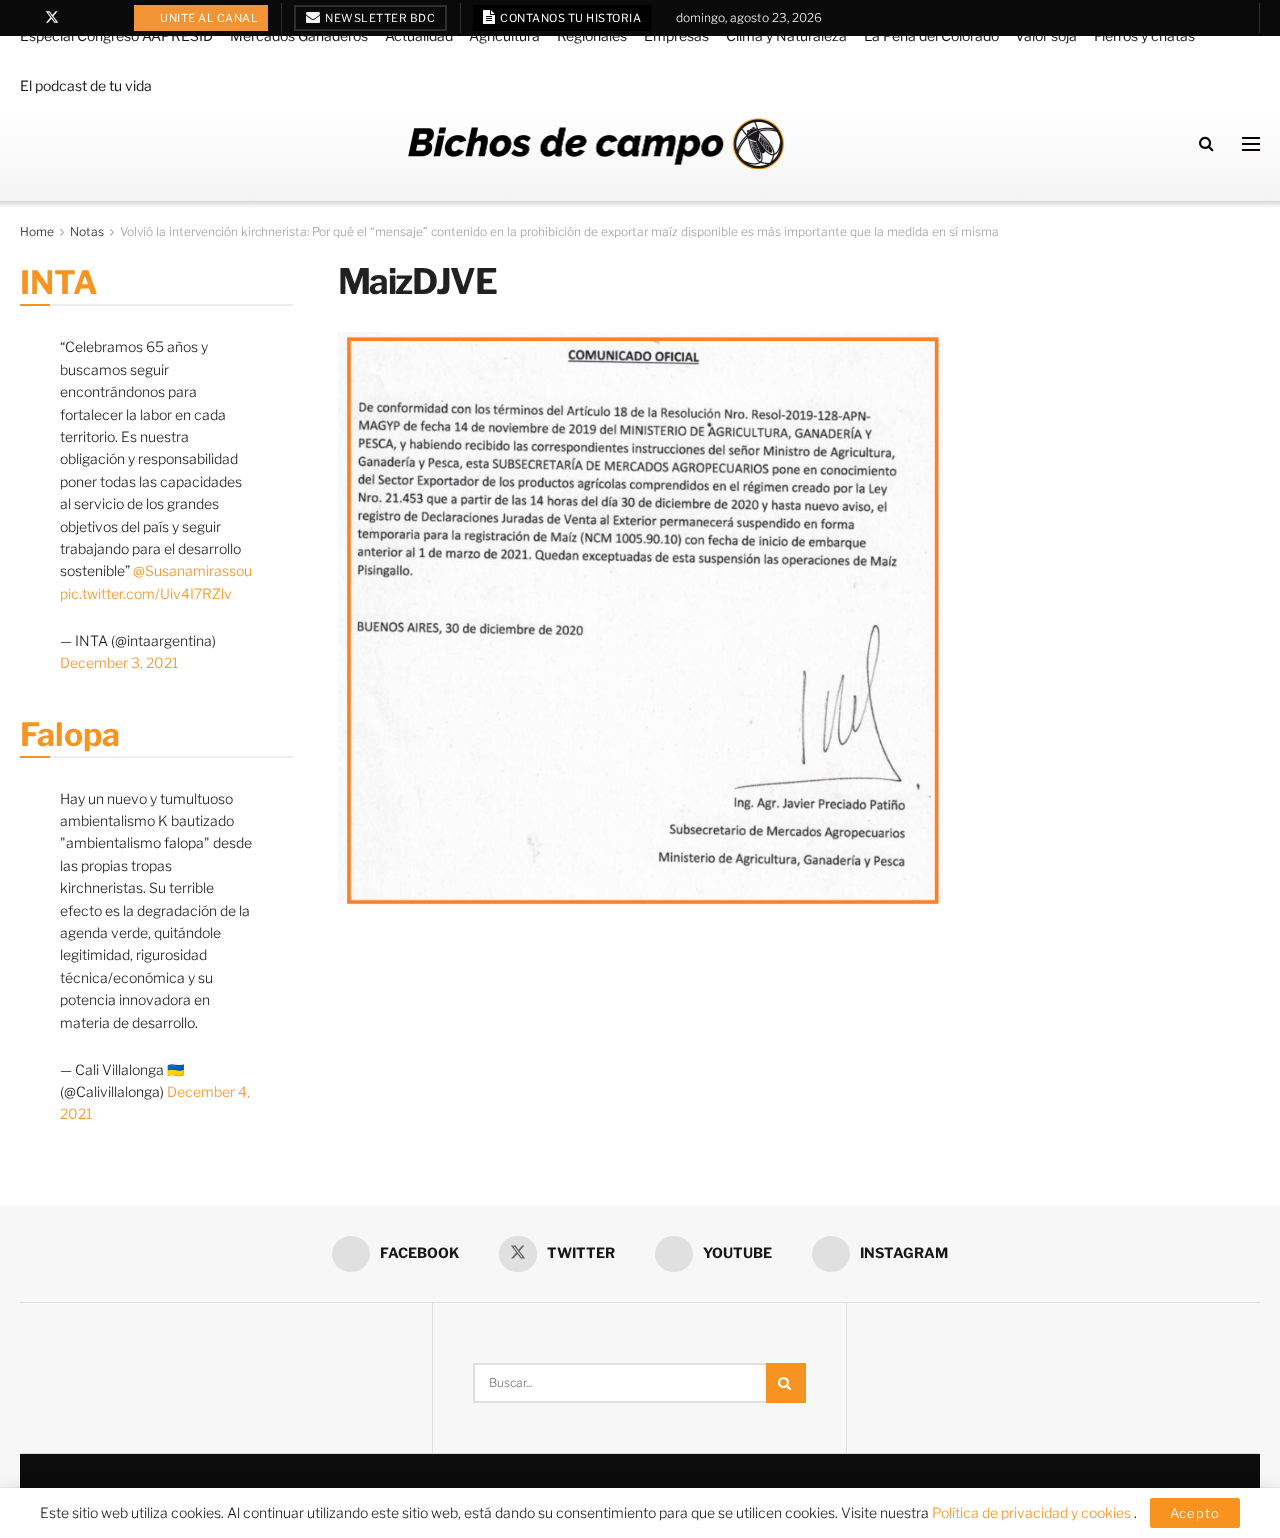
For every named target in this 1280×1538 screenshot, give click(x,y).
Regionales (592, 35)
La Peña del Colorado (931, 35)
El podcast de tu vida (86, 85)
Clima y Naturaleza (786, 35)
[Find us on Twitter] (52, 18)
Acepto (1195, 1513)
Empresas (676, 35)
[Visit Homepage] (596, 143)
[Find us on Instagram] (103, 18)
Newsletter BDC (379, 18)
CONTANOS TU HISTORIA (570, 18)
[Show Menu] (1251, 144)
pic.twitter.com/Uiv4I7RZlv (146, 593)
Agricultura (504, 35)
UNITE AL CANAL (208, 18)
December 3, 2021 (119, 662)
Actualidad (419, 35)
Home (37, 231)
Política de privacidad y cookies (1033, 1512)
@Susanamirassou (192, 570)
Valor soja (1046, 35)
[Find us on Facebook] (25, 18)
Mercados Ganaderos (299, 35)
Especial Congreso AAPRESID (116, 35)
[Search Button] (1206, 143)
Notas (87, 231)
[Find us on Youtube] (78, 18)
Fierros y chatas (1144, 35)
